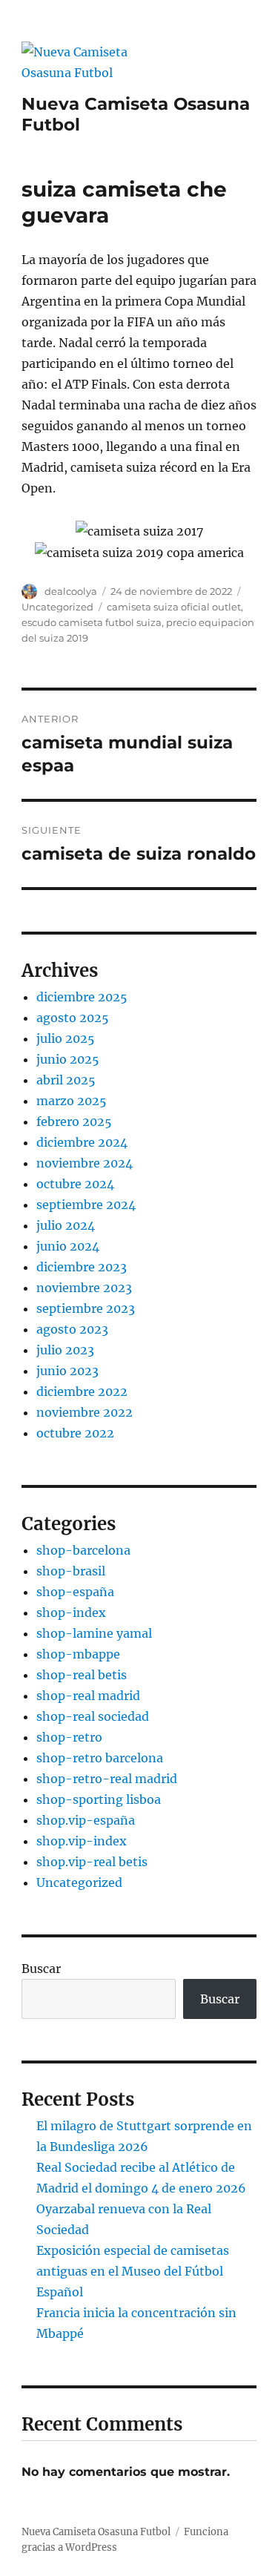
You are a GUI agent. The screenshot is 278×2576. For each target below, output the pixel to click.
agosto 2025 (73, 1018)
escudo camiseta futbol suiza (92, 622)
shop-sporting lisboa (99, 1799)
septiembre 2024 (86, 1205)
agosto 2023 (72, 1329)
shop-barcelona (83, 1550)
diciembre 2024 (82, 1142)
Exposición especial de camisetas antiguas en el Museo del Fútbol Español (133, 2271)
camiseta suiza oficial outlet (174, 607)
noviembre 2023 (84, 1288)
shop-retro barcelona (100, 1758)
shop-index (71, 1613)
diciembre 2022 (82, 1391)
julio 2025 (66, 1038)
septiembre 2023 (86, 1308)
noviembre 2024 (85, 1163)
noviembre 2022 (85, 1412)
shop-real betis (82, 1675)
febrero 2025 (74, 1121)
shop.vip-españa (86, 1820)
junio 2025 (68, 1059)
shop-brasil (71, 1571)
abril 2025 (66, 1080)
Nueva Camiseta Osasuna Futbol (96, 2532)
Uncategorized (57, 607)
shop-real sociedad (93, 1716)
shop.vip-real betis (92, 1862)
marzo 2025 (72, 1101)
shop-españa (75, 1592)
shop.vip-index (82, 1841)
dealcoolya (71, 591)
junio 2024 (68, 1246)
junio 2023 (67, 1371)
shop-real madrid (88, 1696)
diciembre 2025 (82, 997)
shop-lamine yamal (94, 1633)
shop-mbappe (78, 1654)
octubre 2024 (75, 1184)
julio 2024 (66, 1225)
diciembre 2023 (82, 1267)
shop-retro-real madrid (107, 1779)
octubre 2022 (75, 1433)
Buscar (41, 1969)
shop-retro (69, 1737)
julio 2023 (65, 1350)
